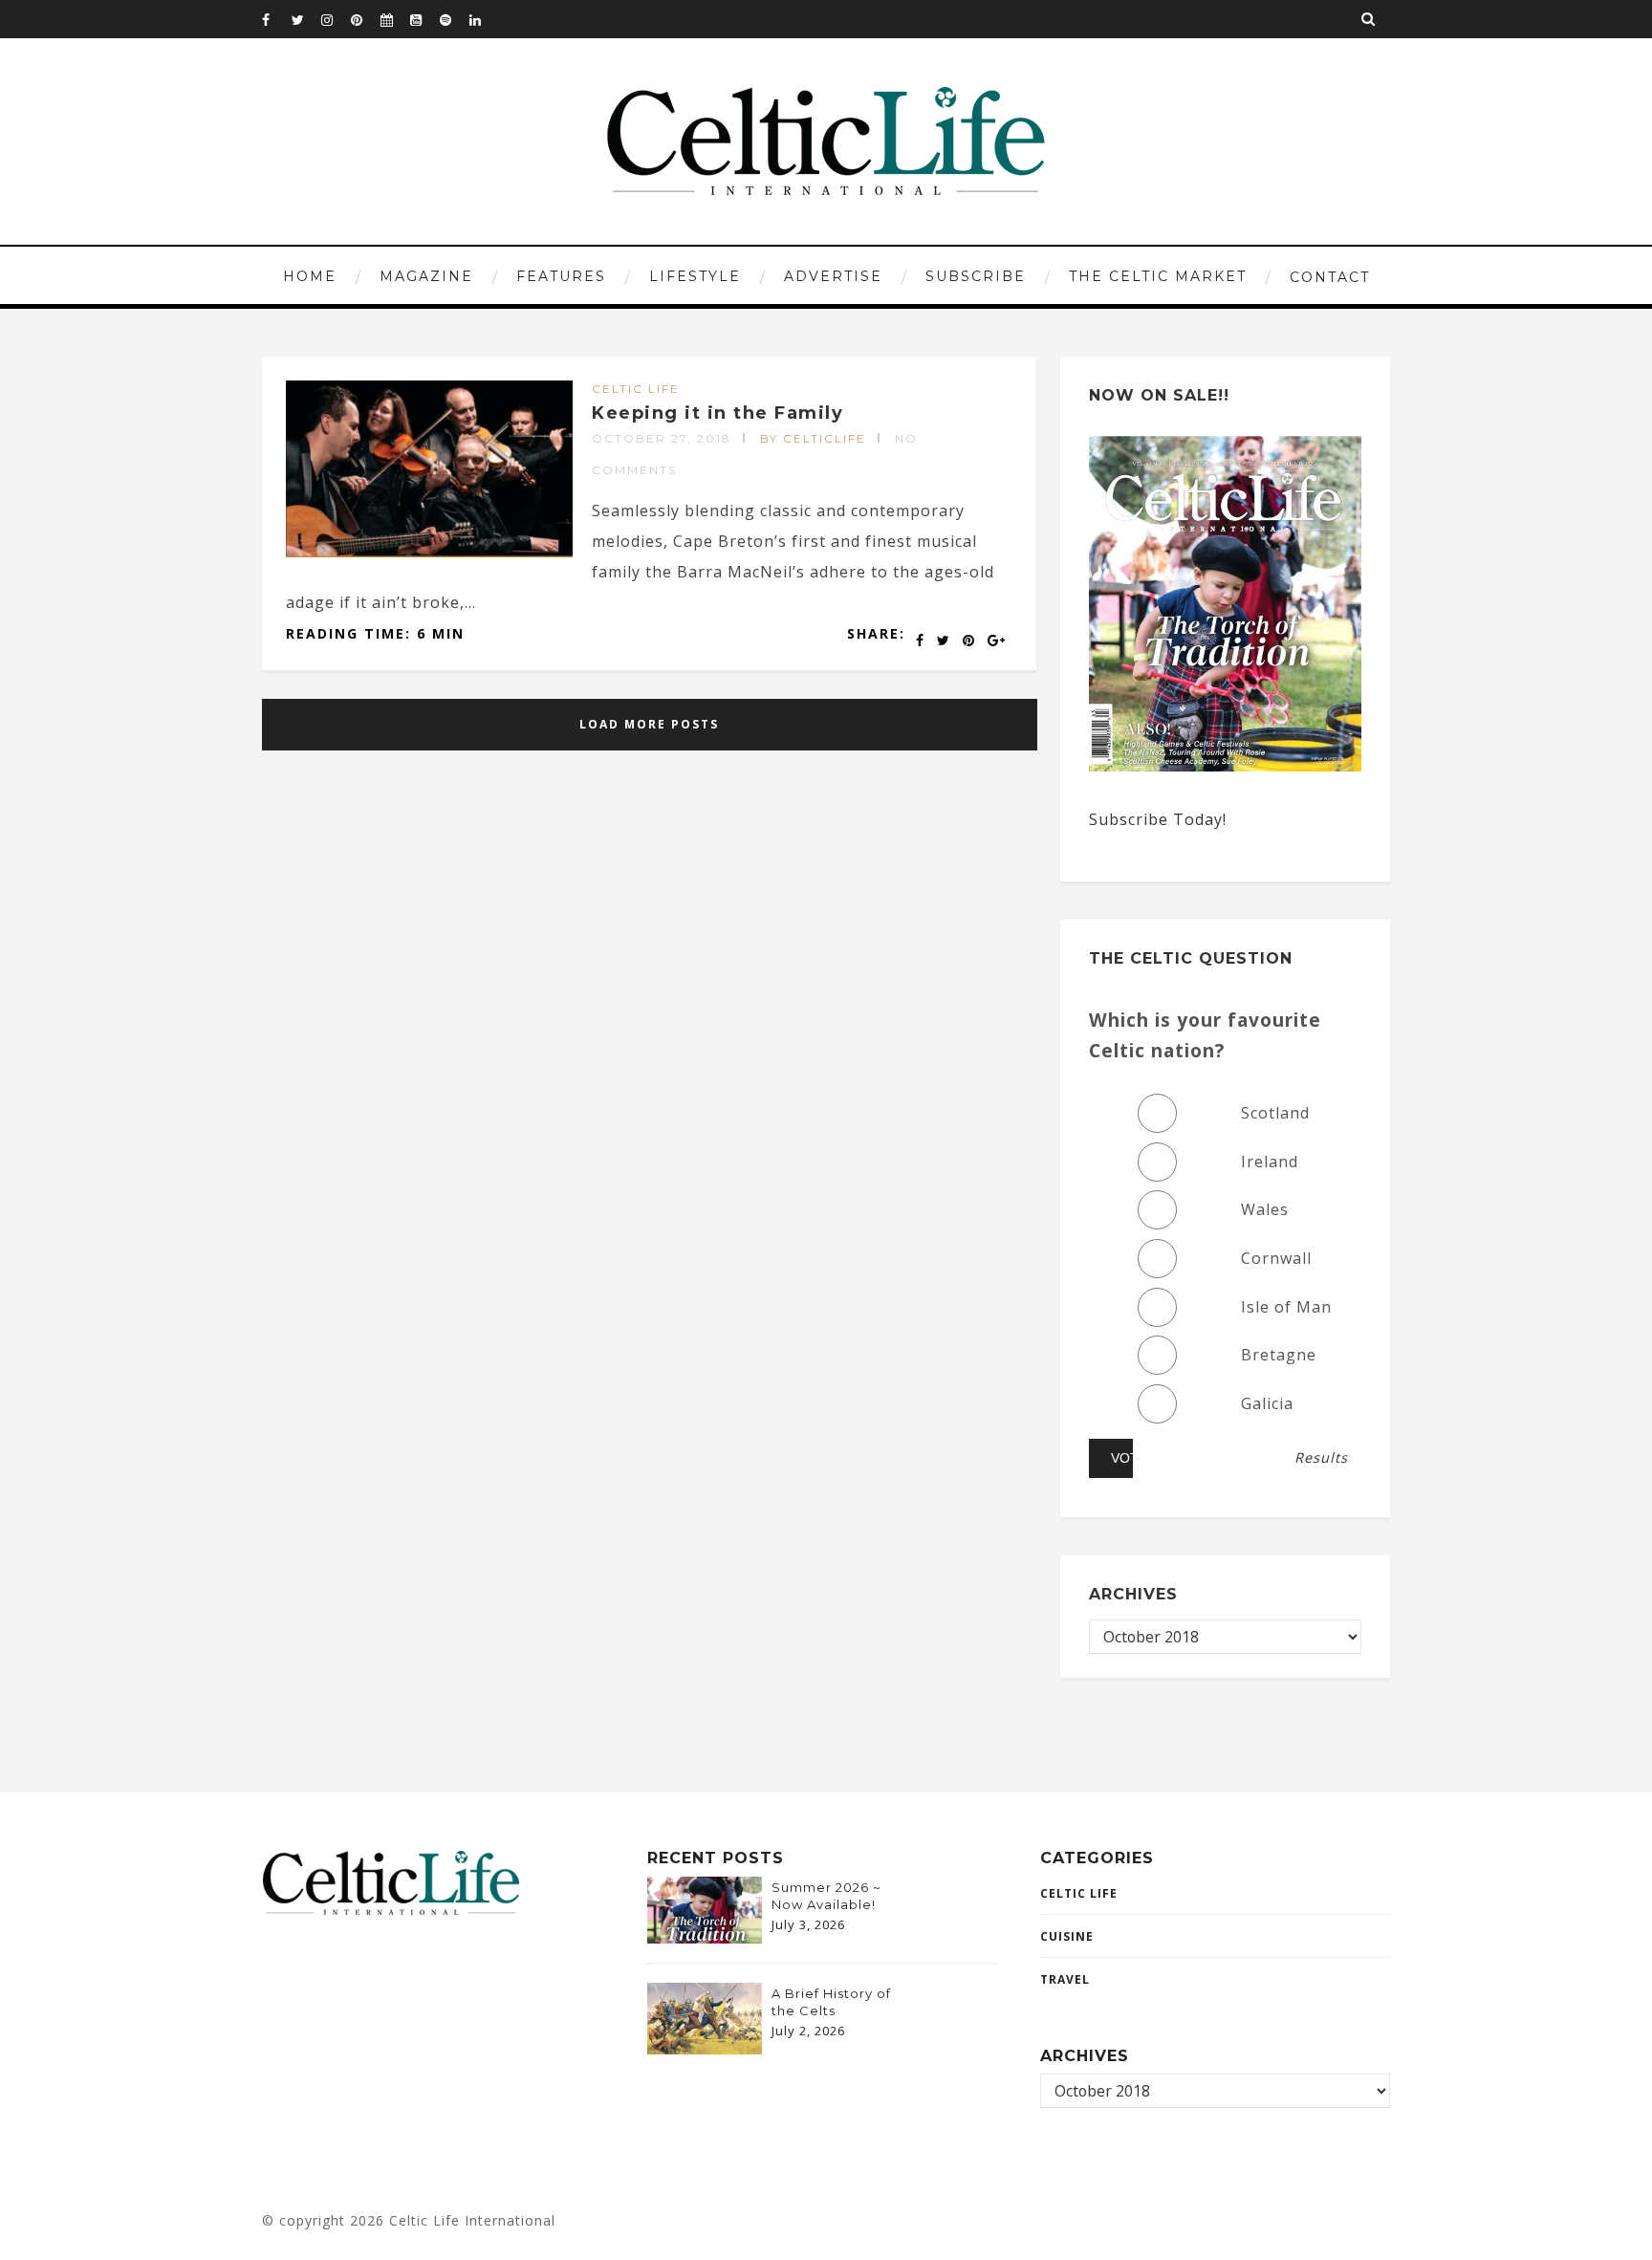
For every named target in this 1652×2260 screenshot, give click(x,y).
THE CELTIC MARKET (1158, 276)
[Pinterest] (365, 19)
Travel (1065, 1979)
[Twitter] (306, 19)
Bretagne (1279, 1355)
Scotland (1275, 1113)
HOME (310, 276)
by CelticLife (813, 438)
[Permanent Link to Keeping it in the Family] (429, 552)
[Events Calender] (395, 19)
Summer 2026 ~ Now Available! (826, 1896)
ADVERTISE (833, 276)
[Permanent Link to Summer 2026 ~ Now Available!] (705, 1938)
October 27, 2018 (662, 438)
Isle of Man (1286, 1307)
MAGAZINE (426, 276)
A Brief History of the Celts (831, 2002)
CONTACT (1330, 277)
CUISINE (1067, 1936)
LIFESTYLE (695, 276)
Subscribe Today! (1158, 819)
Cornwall (1276, 1258)
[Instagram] (336, 19)
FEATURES (561, 276)
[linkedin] (484, 19)
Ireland (1270, 1162)
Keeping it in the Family (717, 413)
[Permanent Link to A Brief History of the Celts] (705, 2049)
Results (1321, 1458)
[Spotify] (454, 19)
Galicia (1267, 1403)
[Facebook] (276, 19)
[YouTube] (424, 19)
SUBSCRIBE (976, 276)
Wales (1265, 1209)
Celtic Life (636, 389)
